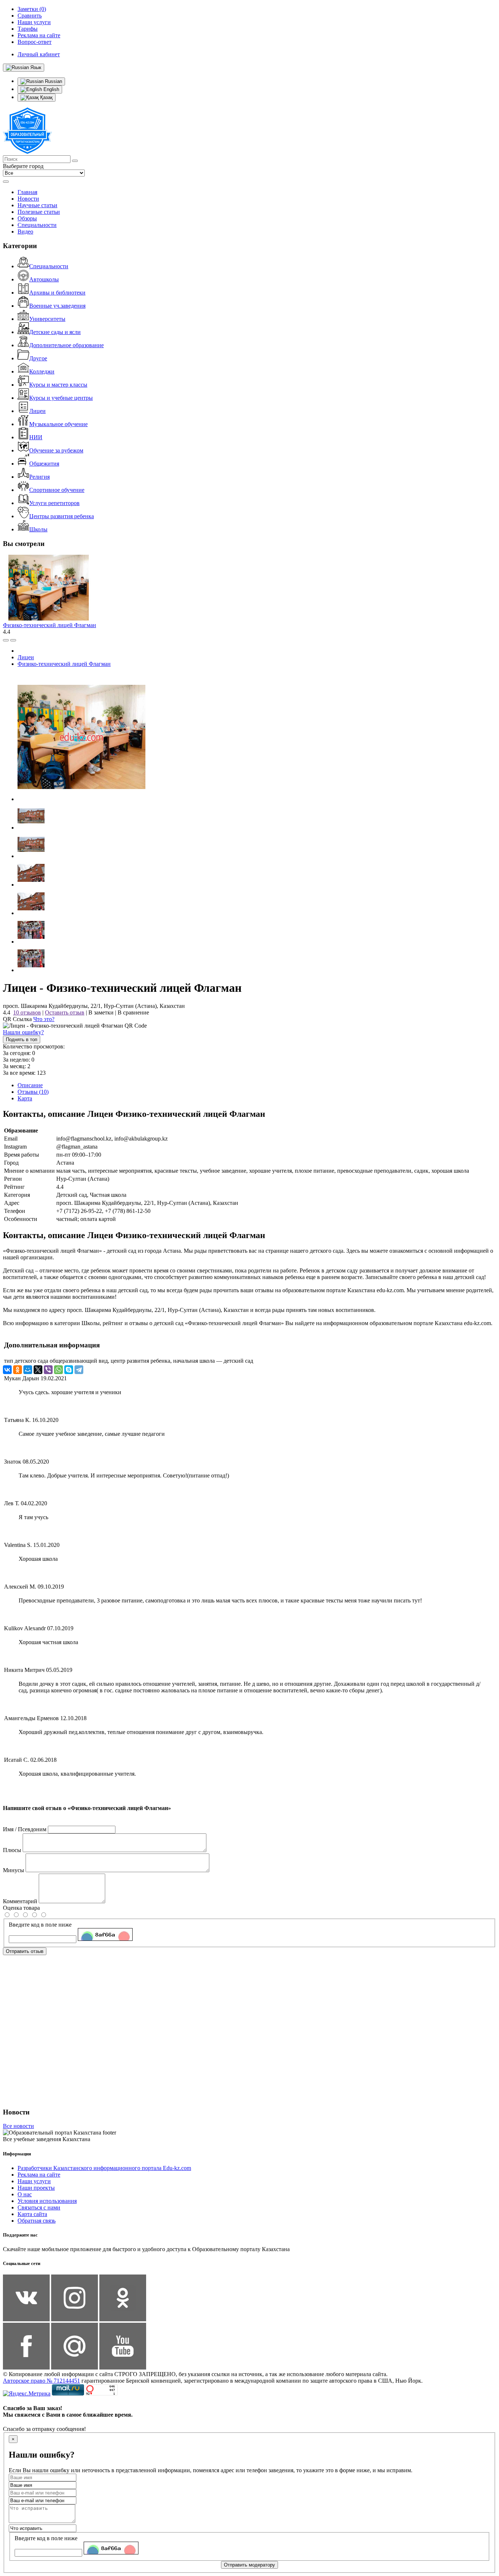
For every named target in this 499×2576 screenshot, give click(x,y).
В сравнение (133, 1012)
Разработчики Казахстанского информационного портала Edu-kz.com (104, 2168)
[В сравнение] (6, 640)
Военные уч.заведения (57, 306)
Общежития (44, 464)
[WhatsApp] (58, 1370)
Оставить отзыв (65, 1012)
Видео (25, 232)
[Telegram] (79, 1370)
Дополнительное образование (66, 345)
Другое (38, 358)
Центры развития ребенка (62, 516)
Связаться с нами (39, 2207)
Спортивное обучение (57, 490)
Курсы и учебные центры (61, 398)
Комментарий (20, 1901)
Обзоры (27, 218)
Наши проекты (36, 2188)
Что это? (44, 1019)
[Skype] (69, 1370)
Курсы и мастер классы (58, 385)
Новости (28, 199)
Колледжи (42, 371)
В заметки (101, 1012)
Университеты (47, 319)
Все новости (18, 2126)
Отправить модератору (249, 2565)
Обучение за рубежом (56, 450)
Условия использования (47, 2201)
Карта (25, 1098)
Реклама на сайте (39, 2175)
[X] (38, 1370)
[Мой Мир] (28, 1370)
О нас (25, 2194)
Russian (53, 81)
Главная (27, 192)
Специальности (37, 225)
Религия (39, 477)
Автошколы (44, 279)
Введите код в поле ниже (40, 1925)
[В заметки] (13, 640)
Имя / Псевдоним (25, 1829)
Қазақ (46, 97)
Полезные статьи (39, 212)
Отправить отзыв (25, 1951)
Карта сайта (32, 2214)
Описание (30, 1085)
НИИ (36, 437)
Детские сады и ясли (55, 332)
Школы (38, 529)
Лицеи (37, 411)
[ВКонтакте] (7, 1370)
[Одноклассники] (18, 1370)
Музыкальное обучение (58, 424)
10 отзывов (27, 1012)
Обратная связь (37, 2221)
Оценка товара (21, 1908)
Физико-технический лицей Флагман (49, 625)
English (51, 89)
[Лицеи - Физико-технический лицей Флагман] (81, 799)
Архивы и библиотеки (57, 293)
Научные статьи (37, 205)
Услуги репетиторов (54, 503)
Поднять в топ (22, 1039)
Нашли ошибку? (23, 1032)
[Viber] (48, 1370)
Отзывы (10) (33, 1092)
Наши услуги (34, 2181)
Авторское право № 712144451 (41, 2381)
